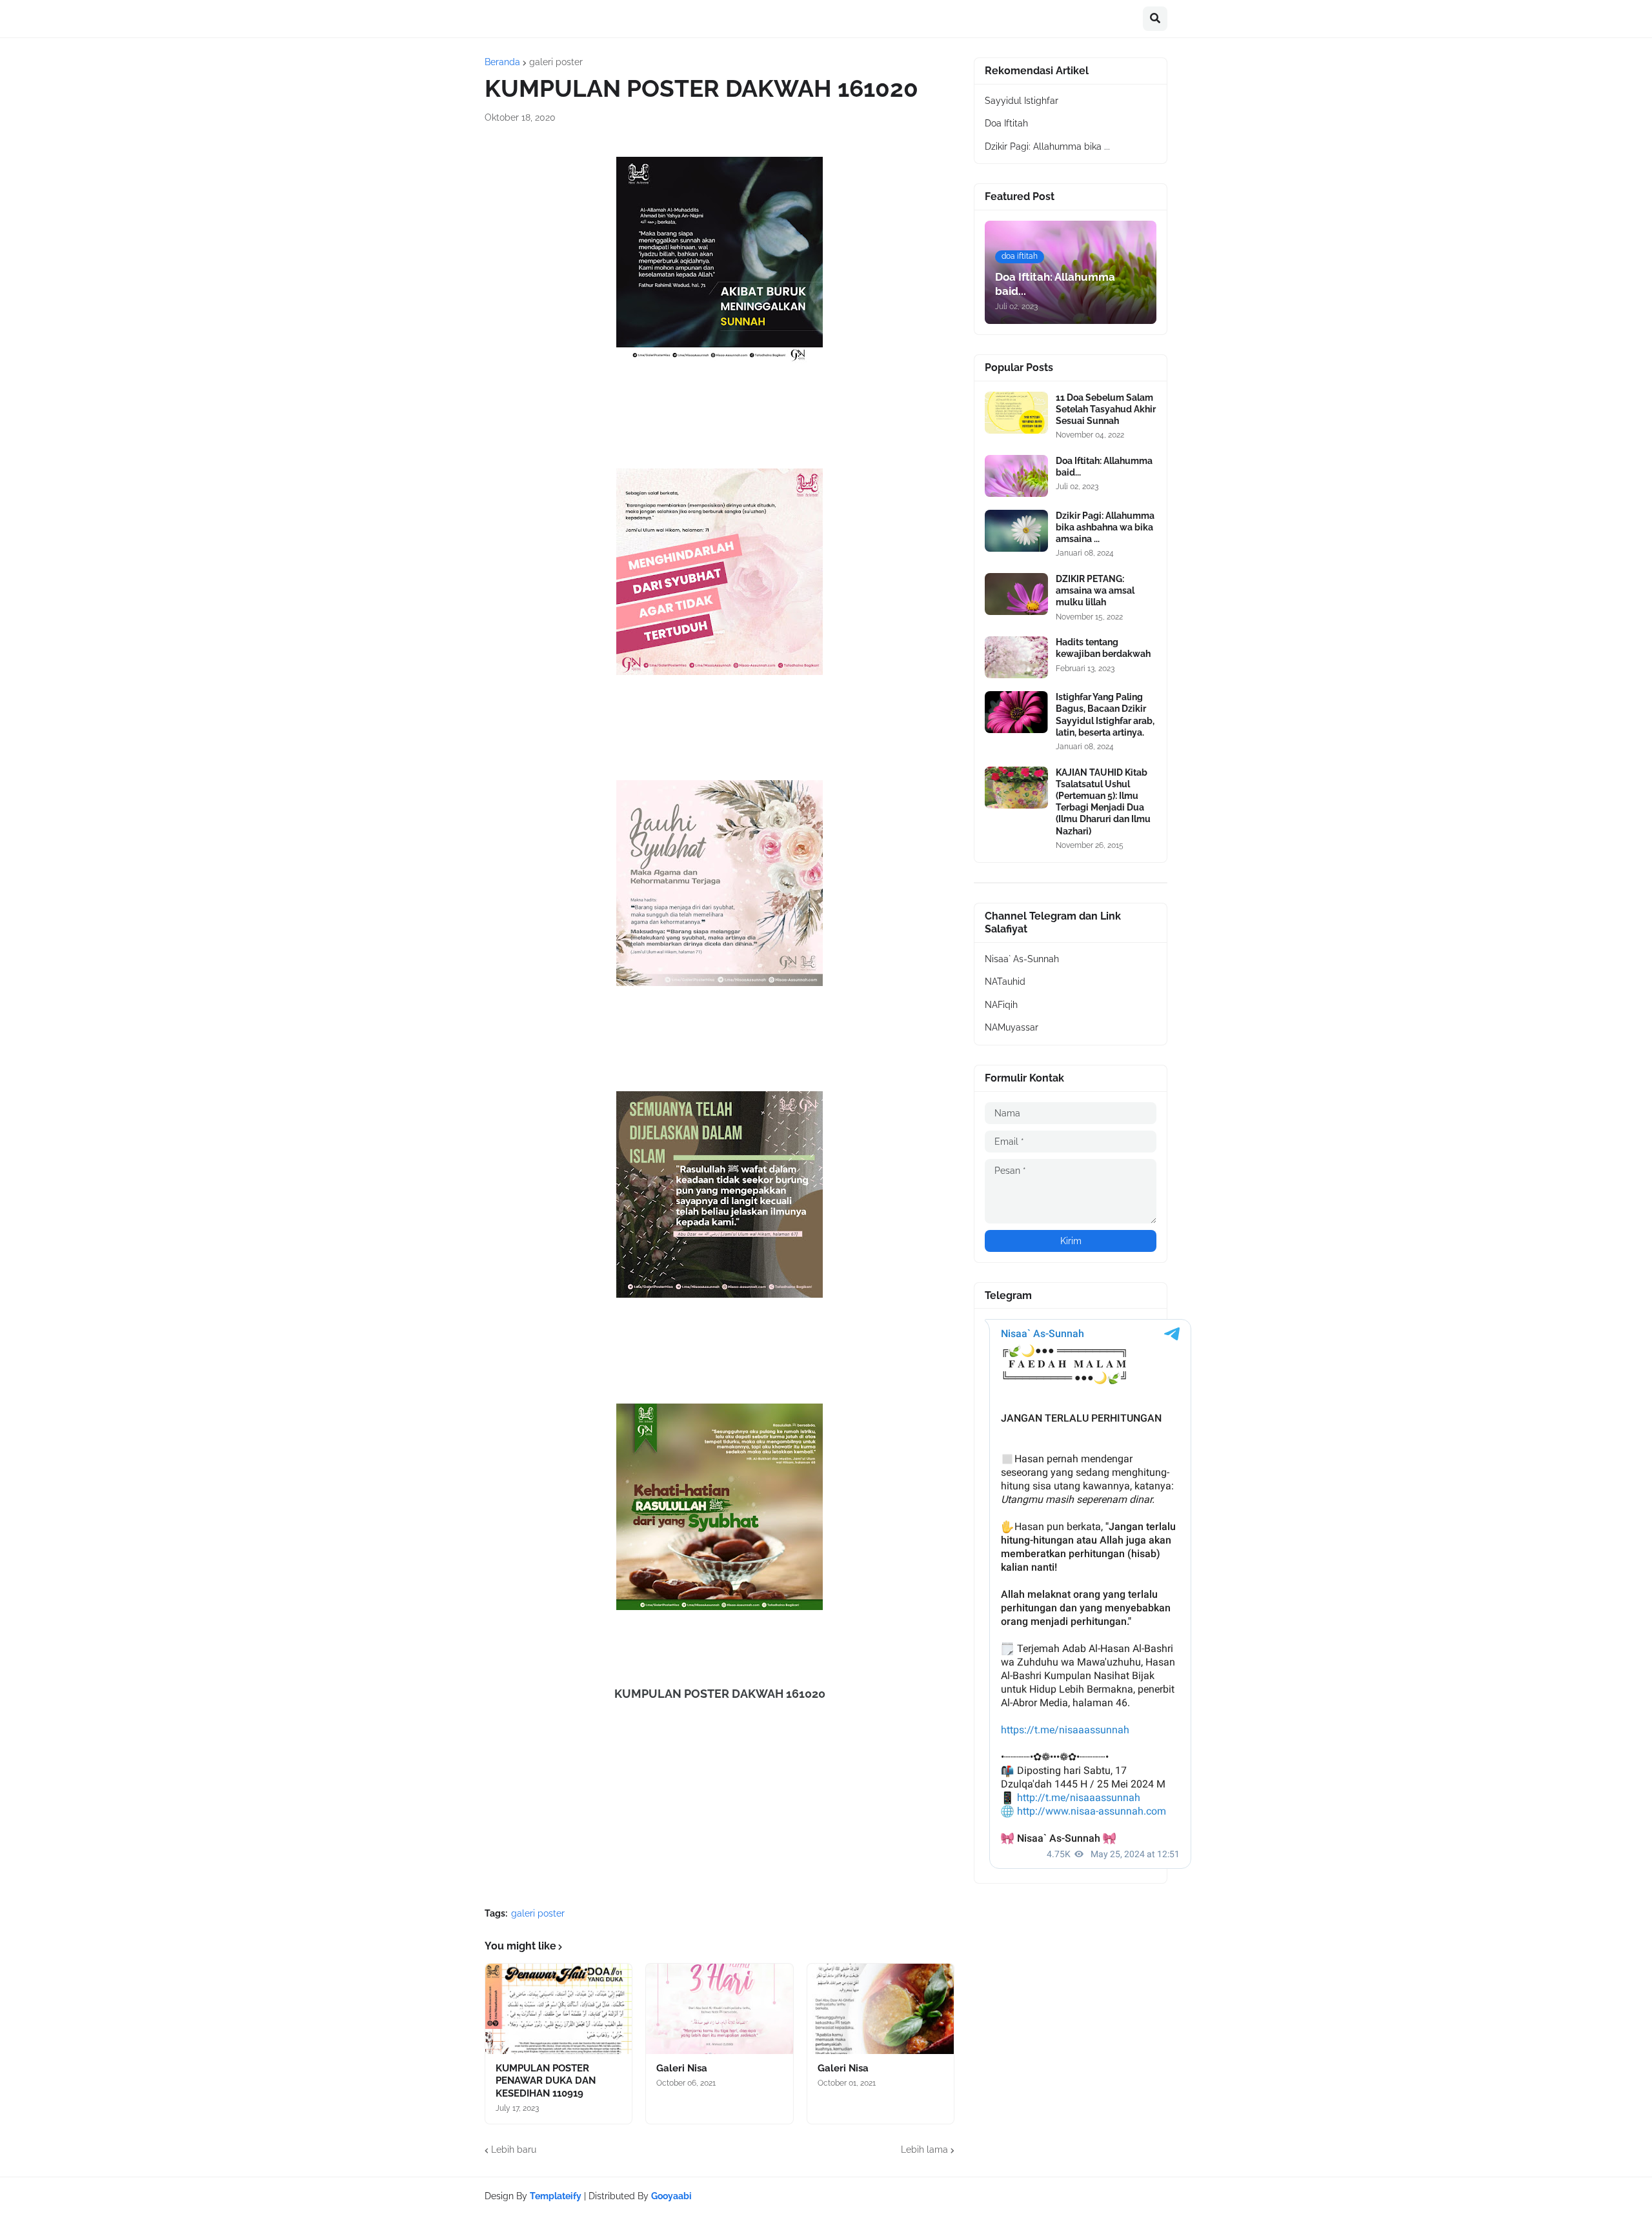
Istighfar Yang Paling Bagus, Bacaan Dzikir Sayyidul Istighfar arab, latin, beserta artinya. (1105, 715)
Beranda (502, 62)
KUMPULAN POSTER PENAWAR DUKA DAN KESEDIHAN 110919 (546, 2081)
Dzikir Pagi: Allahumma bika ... (1047, 146)
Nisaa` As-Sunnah (1022, 959)
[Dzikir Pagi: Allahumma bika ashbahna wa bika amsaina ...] (1016, 531)
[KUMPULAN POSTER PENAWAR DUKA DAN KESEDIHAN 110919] (559, 2009)
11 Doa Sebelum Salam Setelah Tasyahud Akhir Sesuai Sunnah (1106, 409)
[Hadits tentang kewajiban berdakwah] (1016, 657)
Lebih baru (514, 2150)
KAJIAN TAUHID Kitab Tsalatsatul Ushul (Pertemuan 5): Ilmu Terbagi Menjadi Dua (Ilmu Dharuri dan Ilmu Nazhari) (1103, 802)
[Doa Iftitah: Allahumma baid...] (1016, 476)
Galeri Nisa (682, 2068)
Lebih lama (924, 2150)
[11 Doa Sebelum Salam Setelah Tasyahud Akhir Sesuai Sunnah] (1016, 413)
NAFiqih (1001, 1005)
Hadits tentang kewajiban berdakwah (1103, 648)
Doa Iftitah (1006, 123)
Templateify (556, 2196)
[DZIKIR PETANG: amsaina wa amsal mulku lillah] (1016, 594)
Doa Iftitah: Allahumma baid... (1104, 467)
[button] (1155, 19)
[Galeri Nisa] (719, 2009)
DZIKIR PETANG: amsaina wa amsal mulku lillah (1095, 590)
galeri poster (556, 62)
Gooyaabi (671, 2196)
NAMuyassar (1012, 1027)
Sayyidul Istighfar (1022, 101)
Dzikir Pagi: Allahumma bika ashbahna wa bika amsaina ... (1105, 527)
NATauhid (1005, 982)
